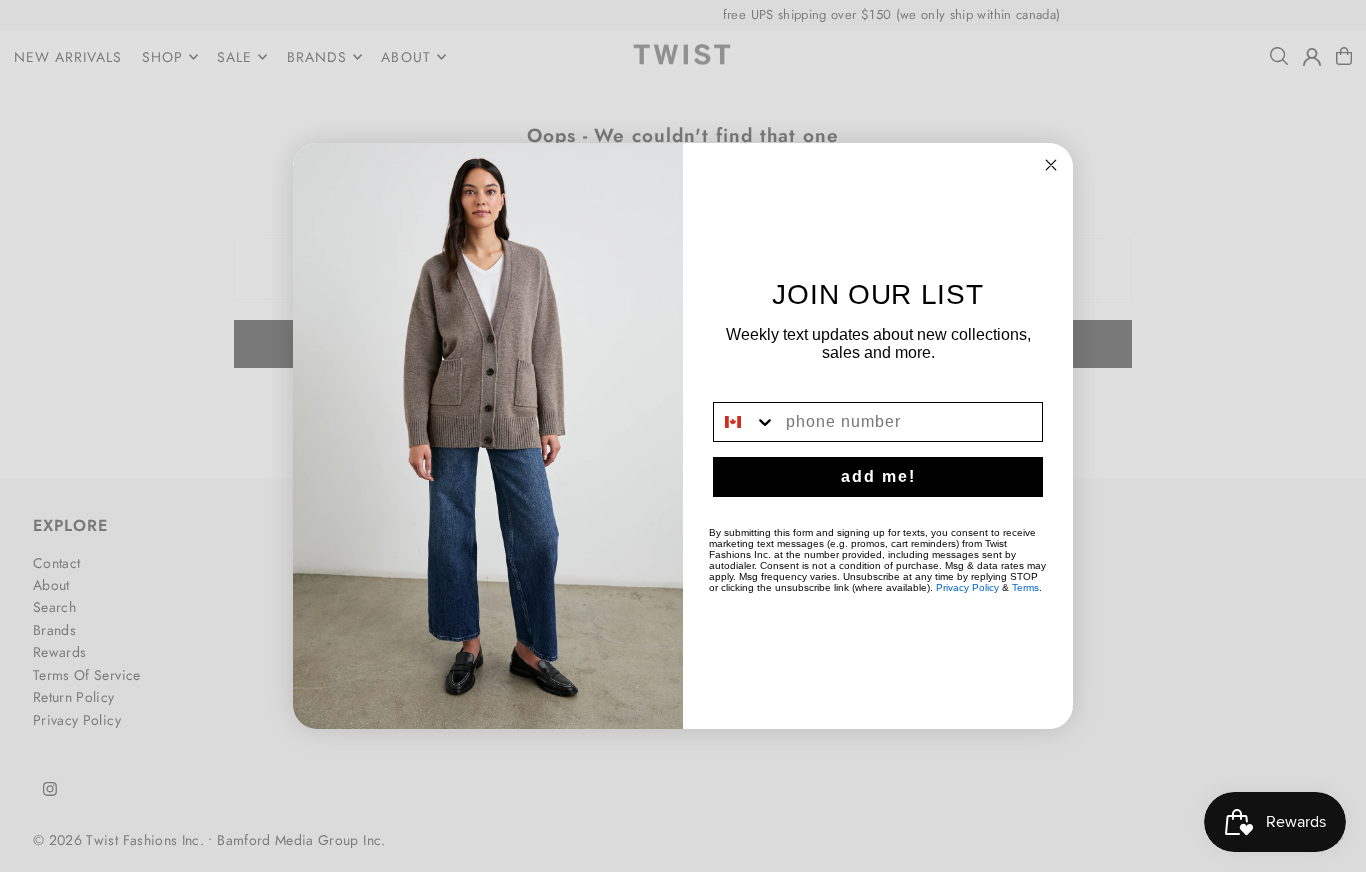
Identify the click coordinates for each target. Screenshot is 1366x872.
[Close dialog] (1051, 165)
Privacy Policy (967, 587)
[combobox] (745, 422)
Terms (1025, 587)
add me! (878, 476)
